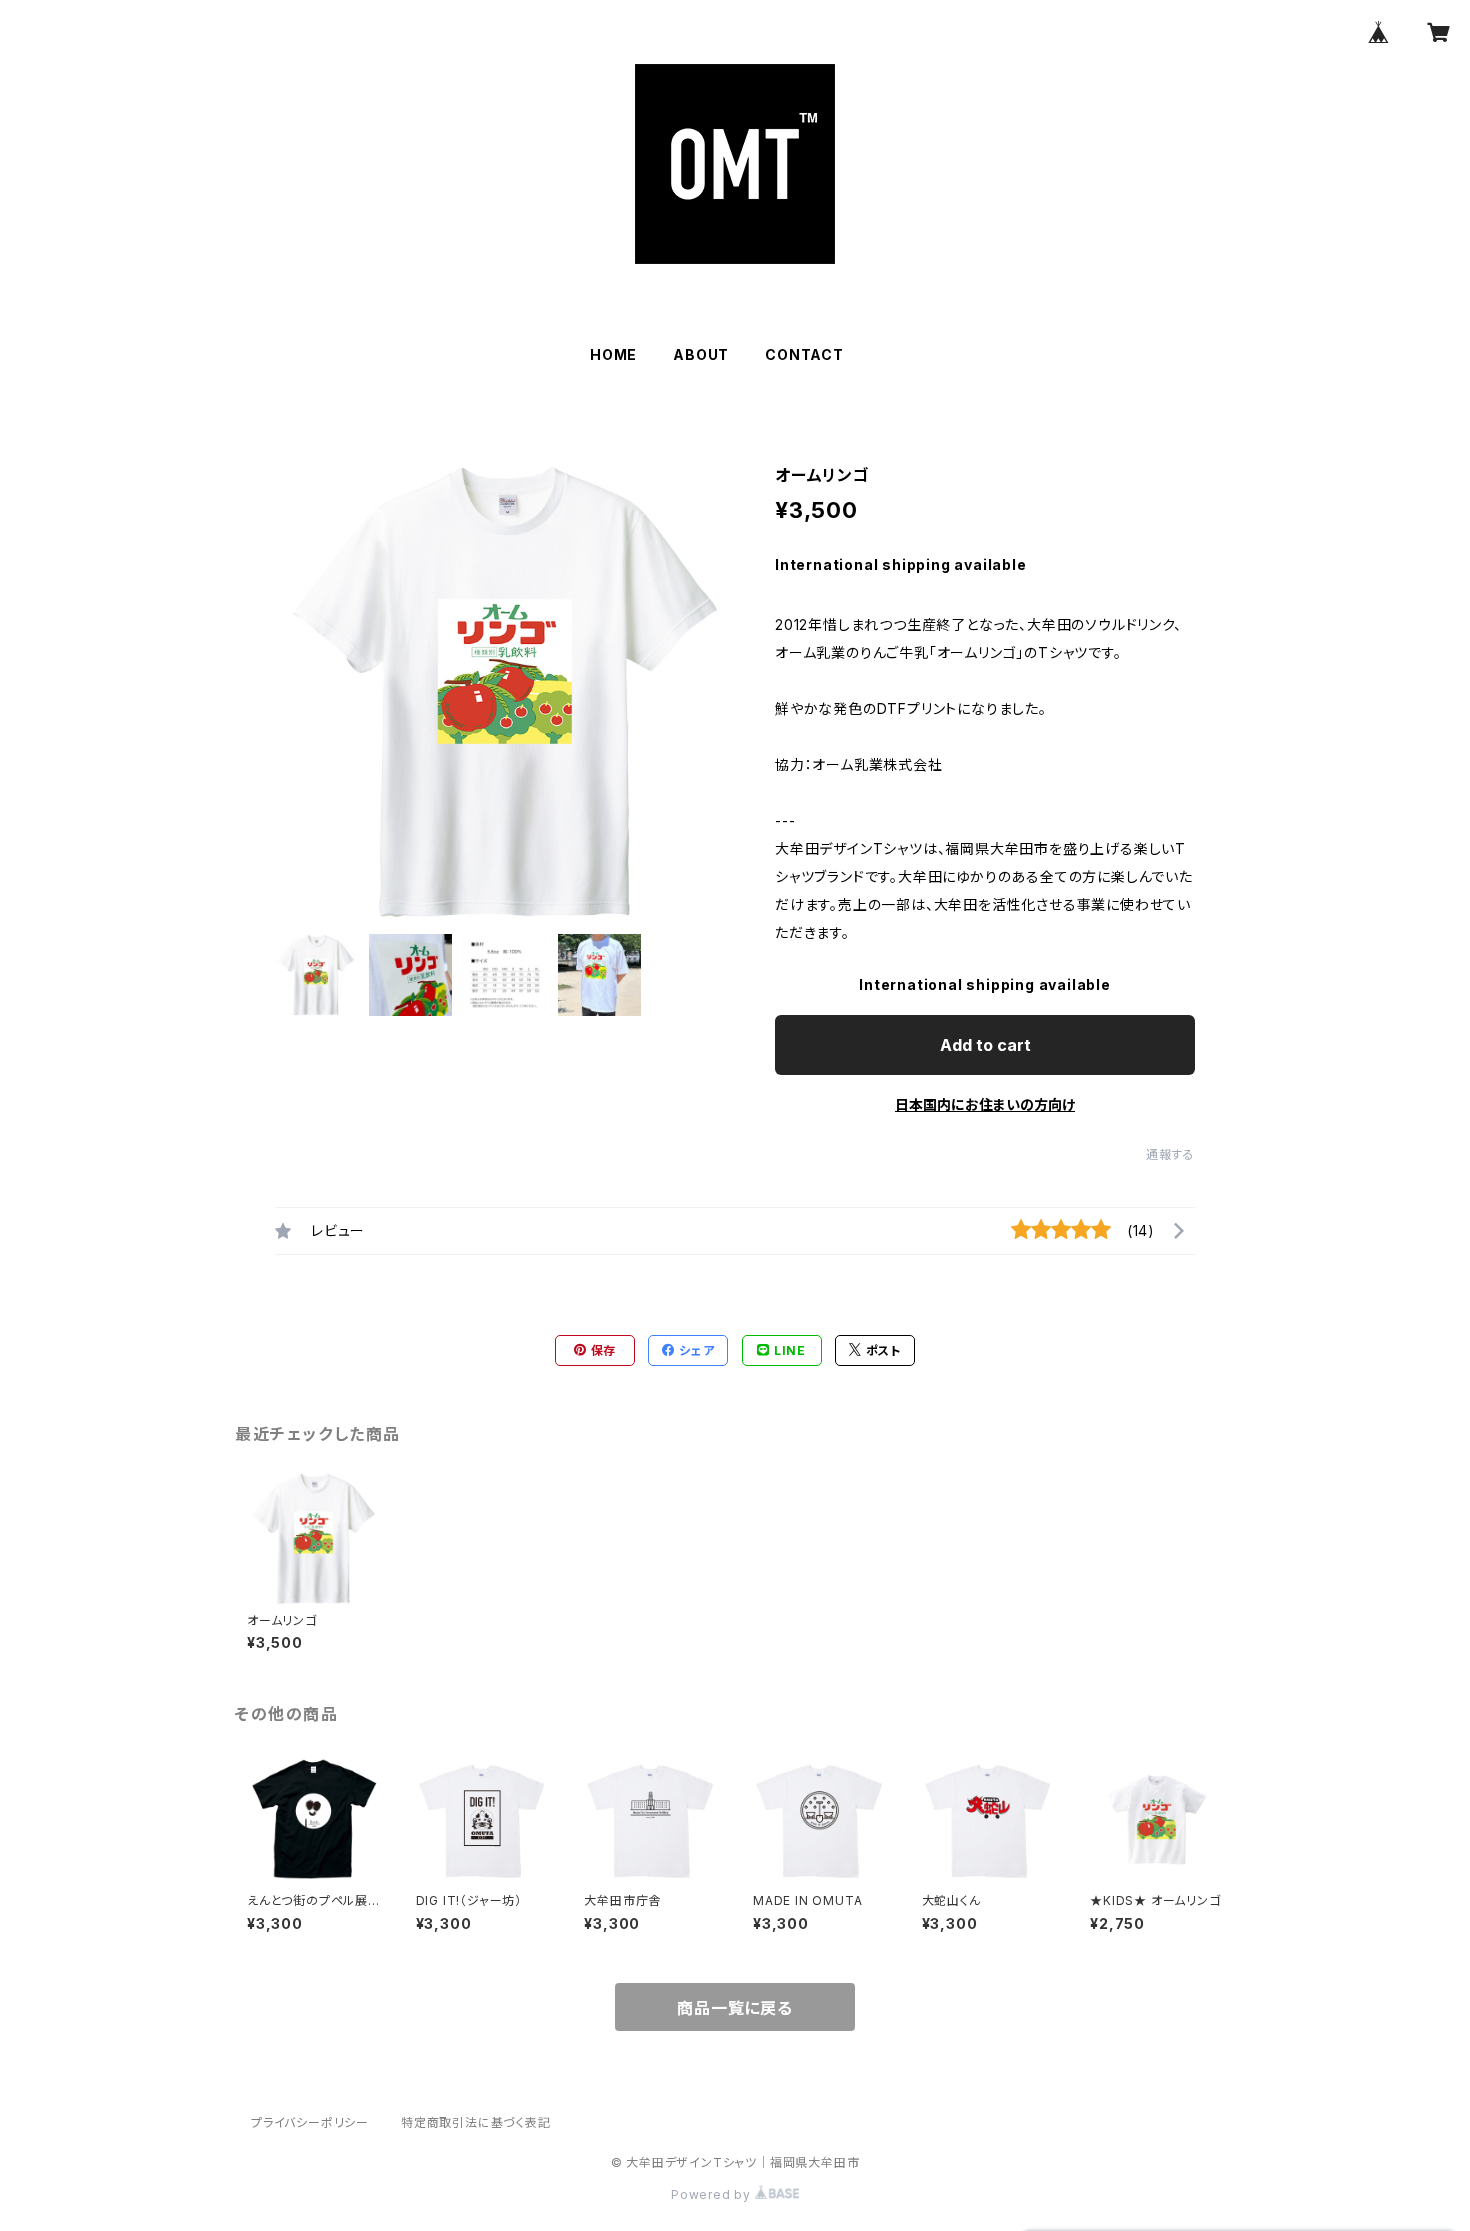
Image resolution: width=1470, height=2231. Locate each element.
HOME (613, 354)
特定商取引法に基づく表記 (476, 2122)
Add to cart (985, 1045)
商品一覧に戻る (735, 2008)
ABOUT (701, 354)
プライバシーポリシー (310, 2122)
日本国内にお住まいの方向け (985, 1104)
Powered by (713, 2194)
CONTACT (804, 354)
